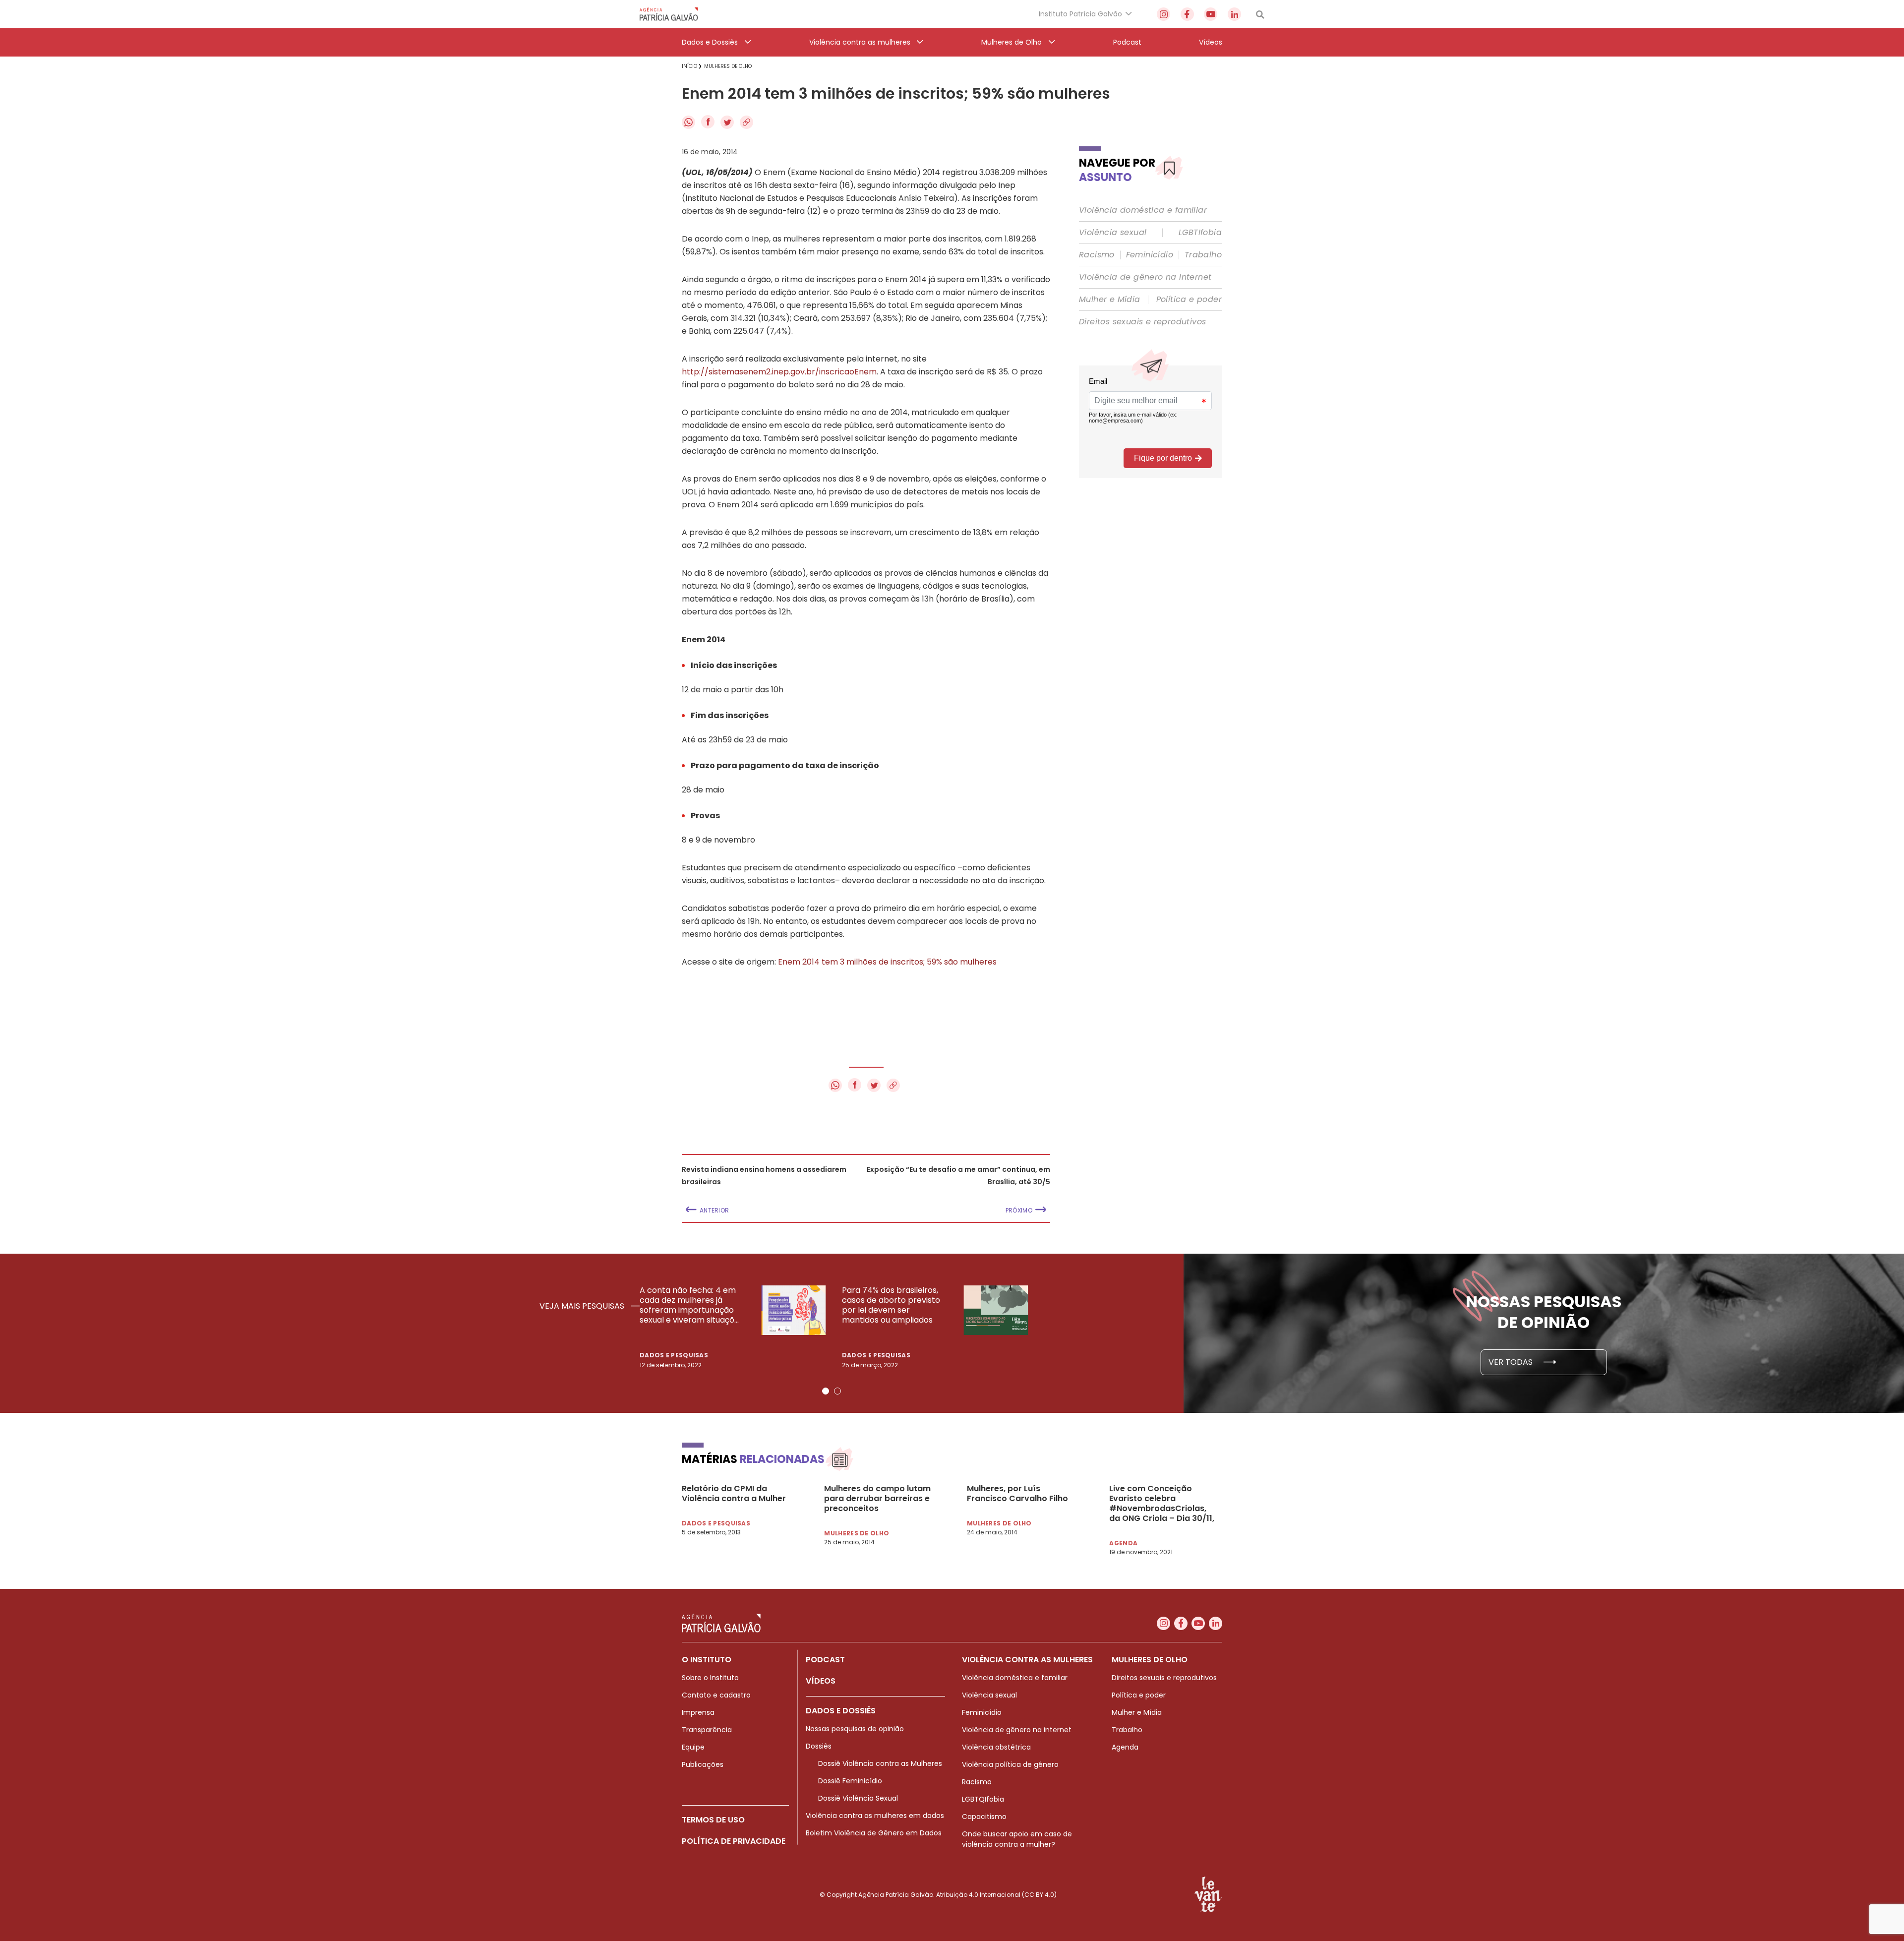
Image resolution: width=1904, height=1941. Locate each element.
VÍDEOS (821, 1681)
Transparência (707, 1730)
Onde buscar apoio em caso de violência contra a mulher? (1017, 1839)
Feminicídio (1150, 255)
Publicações (703, 1764)
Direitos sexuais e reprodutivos (1142, 322)
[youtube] (1211, 14)
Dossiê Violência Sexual (858, 1798)
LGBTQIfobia (983, 1799)
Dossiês (819, 1746)
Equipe (693, 1747)
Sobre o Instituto (710, 1678)
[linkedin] (1234, 14)
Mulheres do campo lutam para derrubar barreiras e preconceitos (877, 1499)
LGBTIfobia (1200, 233)
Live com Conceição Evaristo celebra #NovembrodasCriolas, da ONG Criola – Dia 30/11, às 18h (1162, 1504)
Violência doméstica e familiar (1143, 210)
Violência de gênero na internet (1145, 277)
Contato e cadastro (716, 1695)
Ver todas (1512, 1362)
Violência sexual (1113, 233)
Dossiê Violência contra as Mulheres (880, 1763)
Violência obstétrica (996, 1747)
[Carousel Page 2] (837, 1391)
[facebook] (1187, 14)
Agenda (1125, 1747)
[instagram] (1163, 14)
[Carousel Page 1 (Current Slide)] (826, 1391)
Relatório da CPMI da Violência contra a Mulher (734, 1494)
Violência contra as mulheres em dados (875, 1816)
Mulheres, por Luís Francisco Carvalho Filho (1017, 1494)
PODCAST (825, 1660)
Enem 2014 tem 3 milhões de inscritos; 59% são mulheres (887, 962)
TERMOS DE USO (713, 1820)
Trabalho (1203, 255)
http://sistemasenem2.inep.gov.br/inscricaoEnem (779, 372)
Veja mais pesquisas (583, 1306)
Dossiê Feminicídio (850, 1781)
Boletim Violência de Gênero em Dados (874, 1833)
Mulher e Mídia (1110, 300)
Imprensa (698, 1712)
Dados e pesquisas (674, 1355)
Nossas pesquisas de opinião (855, 1729)
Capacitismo (984, 1817)
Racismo (1097, 255)
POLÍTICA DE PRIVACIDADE (734, 1841)
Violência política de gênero (1010, 1764)
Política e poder (1189, 300)
